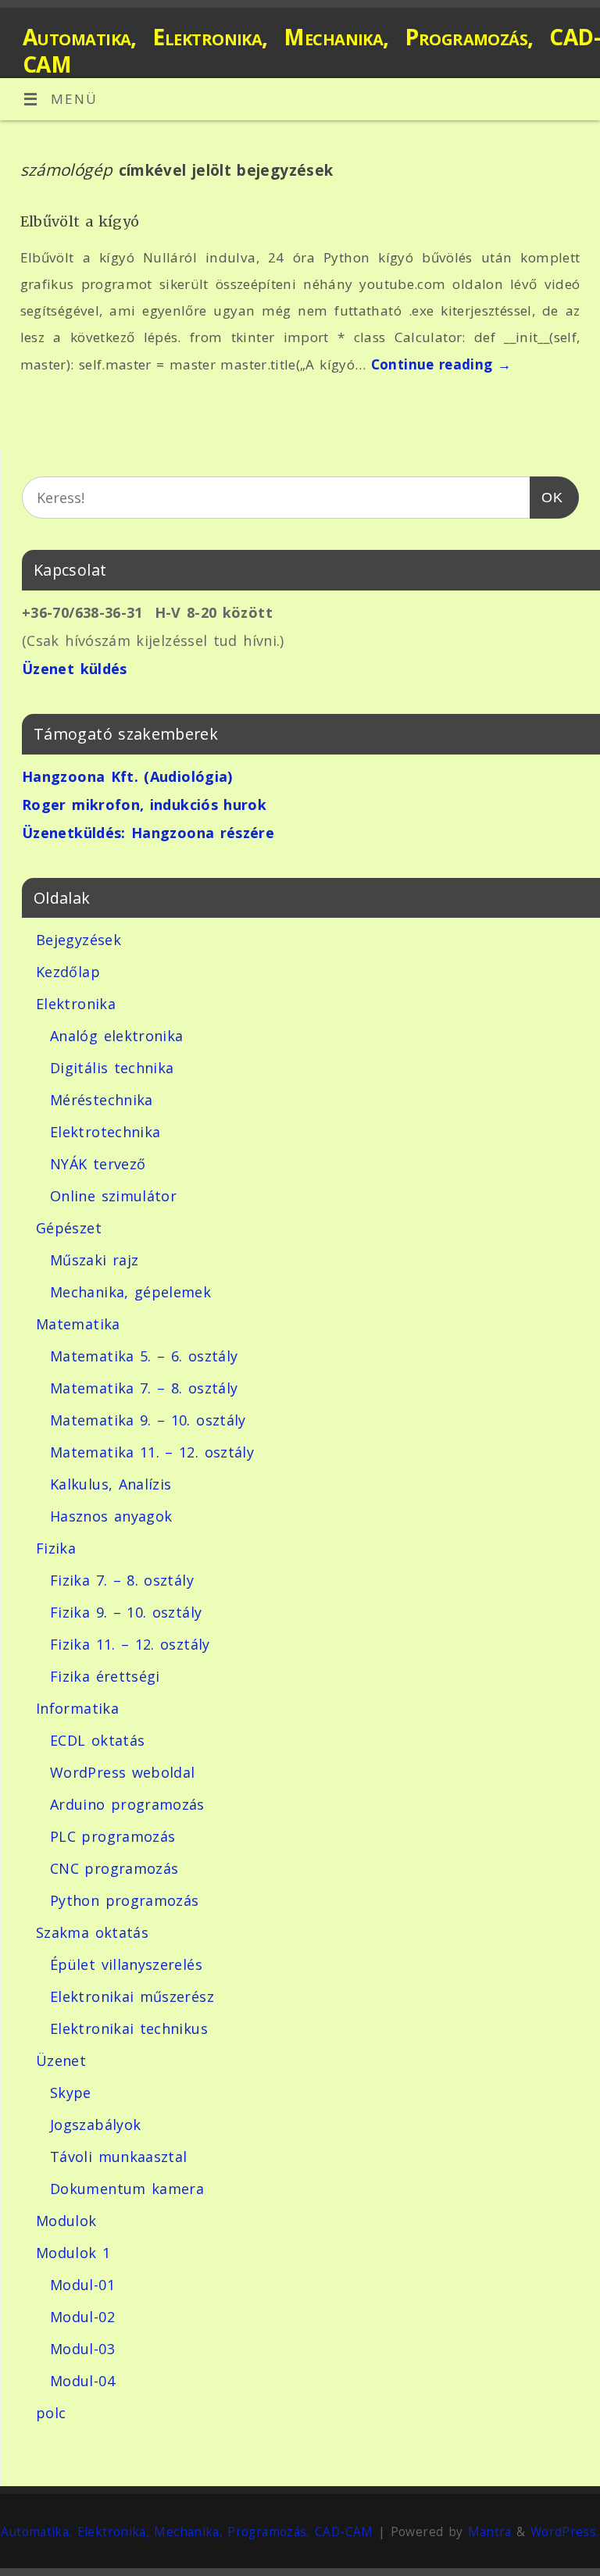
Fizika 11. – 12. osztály (130, 1644)
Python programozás (124, 1900)
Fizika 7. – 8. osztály (122, 1580)
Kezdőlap (68, 972)
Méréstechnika (102, 1100)
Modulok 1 (73, 2253)
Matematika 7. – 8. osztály (144, 1388)
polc (51, 2413)
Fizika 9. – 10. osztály (126, 1612)
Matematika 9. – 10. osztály (148, 1420)
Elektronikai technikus (129, 2028)
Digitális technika (112, 1068)
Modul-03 (82, 2349)
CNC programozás (114, 1868)
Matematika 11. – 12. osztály (152, 1452)
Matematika (78, 1324)
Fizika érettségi (105, 1676)
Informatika (77, 1708)
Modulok (66, 2221)
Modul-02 (82, 2317)
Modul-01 (82, 2285)
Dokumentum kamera (127, 2189)
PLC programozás (112, 1836)
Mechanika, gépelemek (130, 1292)
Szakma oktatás (92, 1932)
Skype (71, 2093)
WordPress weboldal (122, 1772)
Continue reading (441, 364)
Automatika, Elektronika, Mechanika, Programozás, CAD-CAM (311, 51)
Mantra (490, 2532)
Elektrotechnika (105, 1132)
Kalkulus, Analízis (111, 1484)
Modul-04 (82, 2381)
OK (546, 497)
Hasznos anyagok (111, 1516)
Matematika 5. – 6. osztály (144, 1356)
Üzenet (61, 2060)
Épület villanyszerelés (126, 1964)
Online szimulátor (113, 1196)
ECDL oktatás (97, 1740)
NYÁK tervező (98, 1164)
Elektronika (76, 1004)
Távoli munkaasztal (118, 2157)
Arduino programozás (127, 1804)
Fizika (56, 1548)
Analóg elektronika (116, 1036)
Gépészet (69, 1228)
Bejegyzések (79, 940)
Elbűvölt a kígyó (80, 221)
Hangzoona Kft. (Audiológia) (127, 776)
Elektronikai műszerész (132, 1996)
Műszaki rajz (94, 1260)
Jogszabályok (95, 2125)
